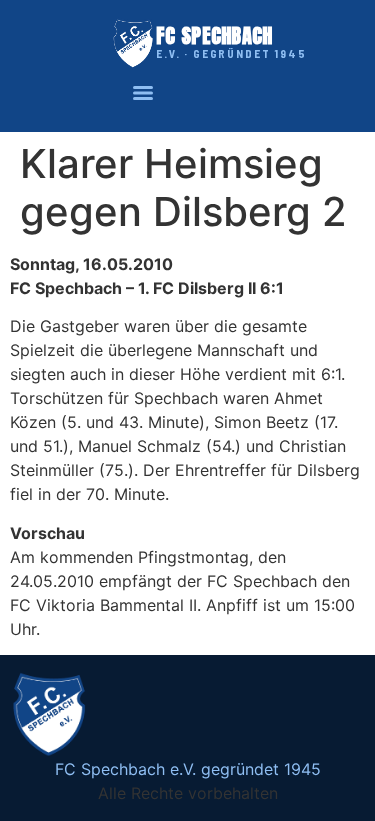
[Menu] (143, 93)
